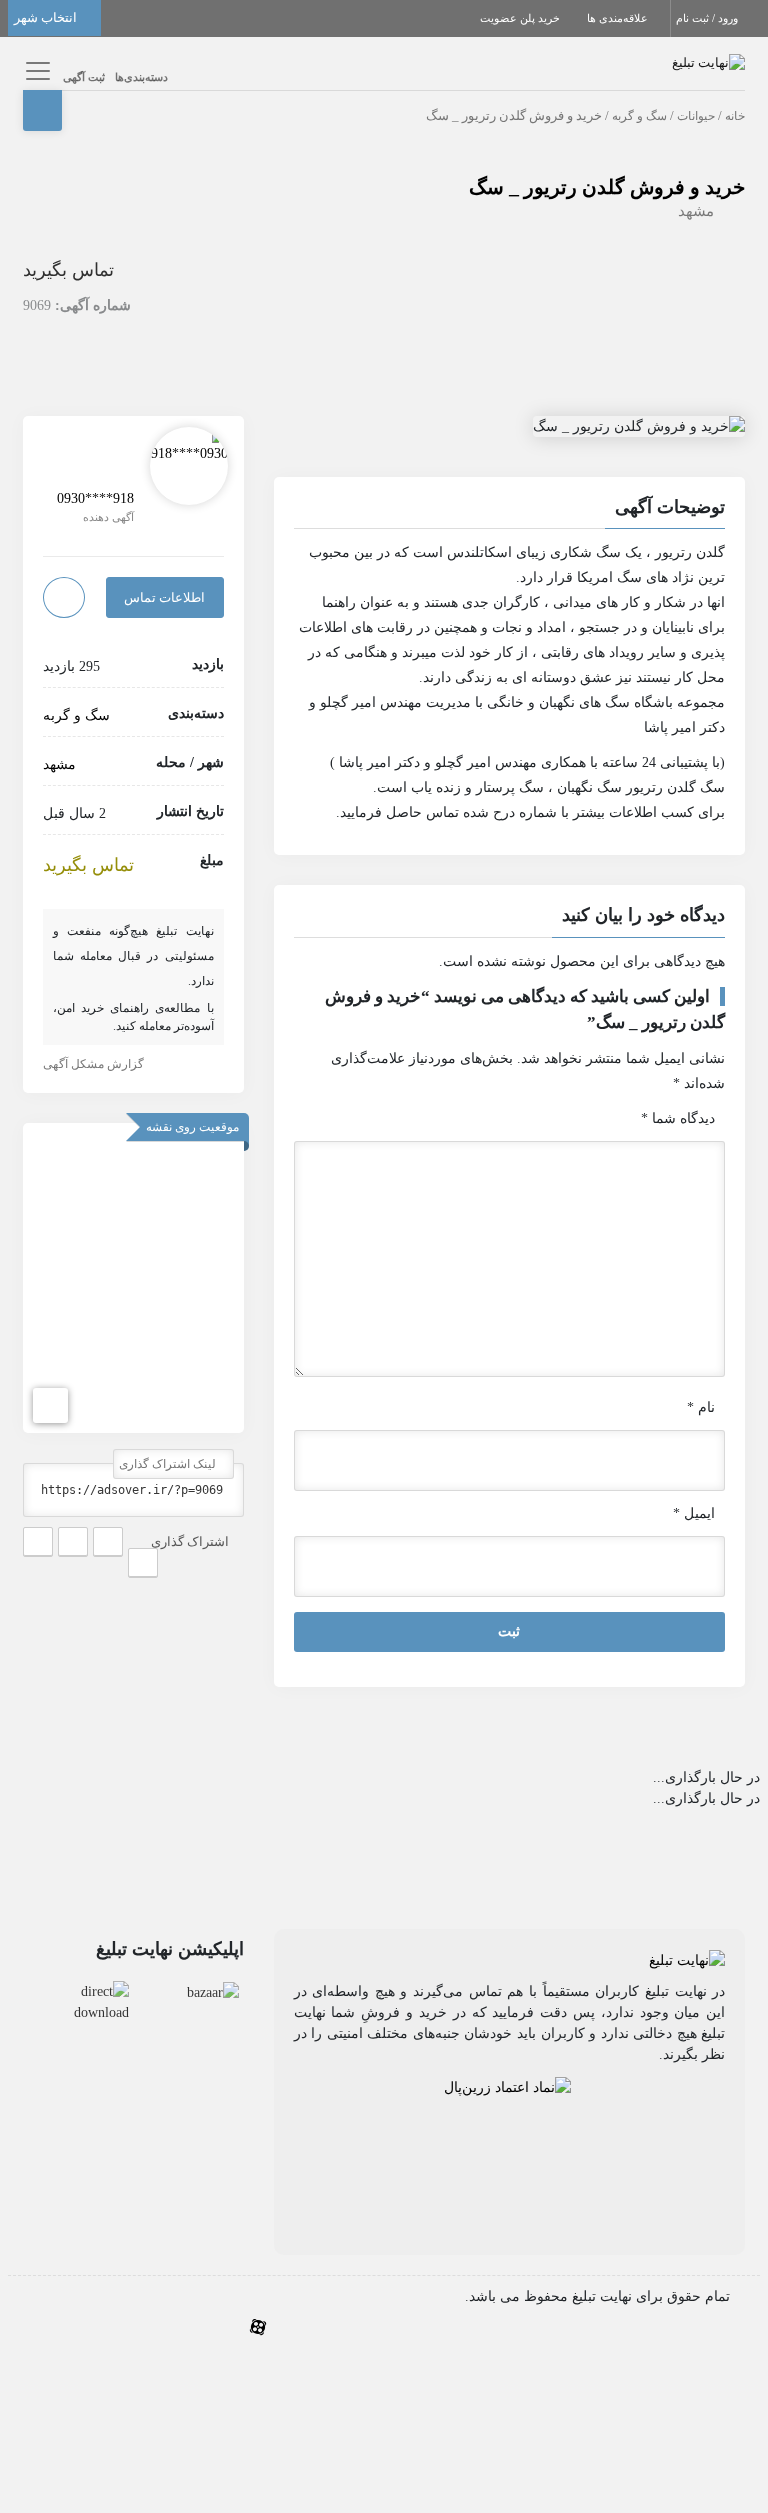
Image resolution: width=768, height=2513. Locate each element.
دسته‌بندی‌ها (141, 77)
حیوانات (696, 116)
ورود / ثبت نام (708, 18)
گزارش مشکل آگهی (95, 1064)
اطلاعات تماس (164, 597)
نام (701, 1407)
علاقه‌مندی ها (619, 18)
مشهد (696, 211)
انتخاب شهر (47, 17)
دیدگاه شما (678, 1118)
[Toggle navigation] (35, 70)
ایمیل (694, 1513)
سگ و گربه (639, 116)
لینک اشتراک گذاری (169, 1464)
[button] (510, 510)
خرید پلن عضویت (521, 18)
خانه (735, 116)
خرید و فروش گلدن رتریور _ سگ (607, 187)
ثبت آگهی (84, 77)
